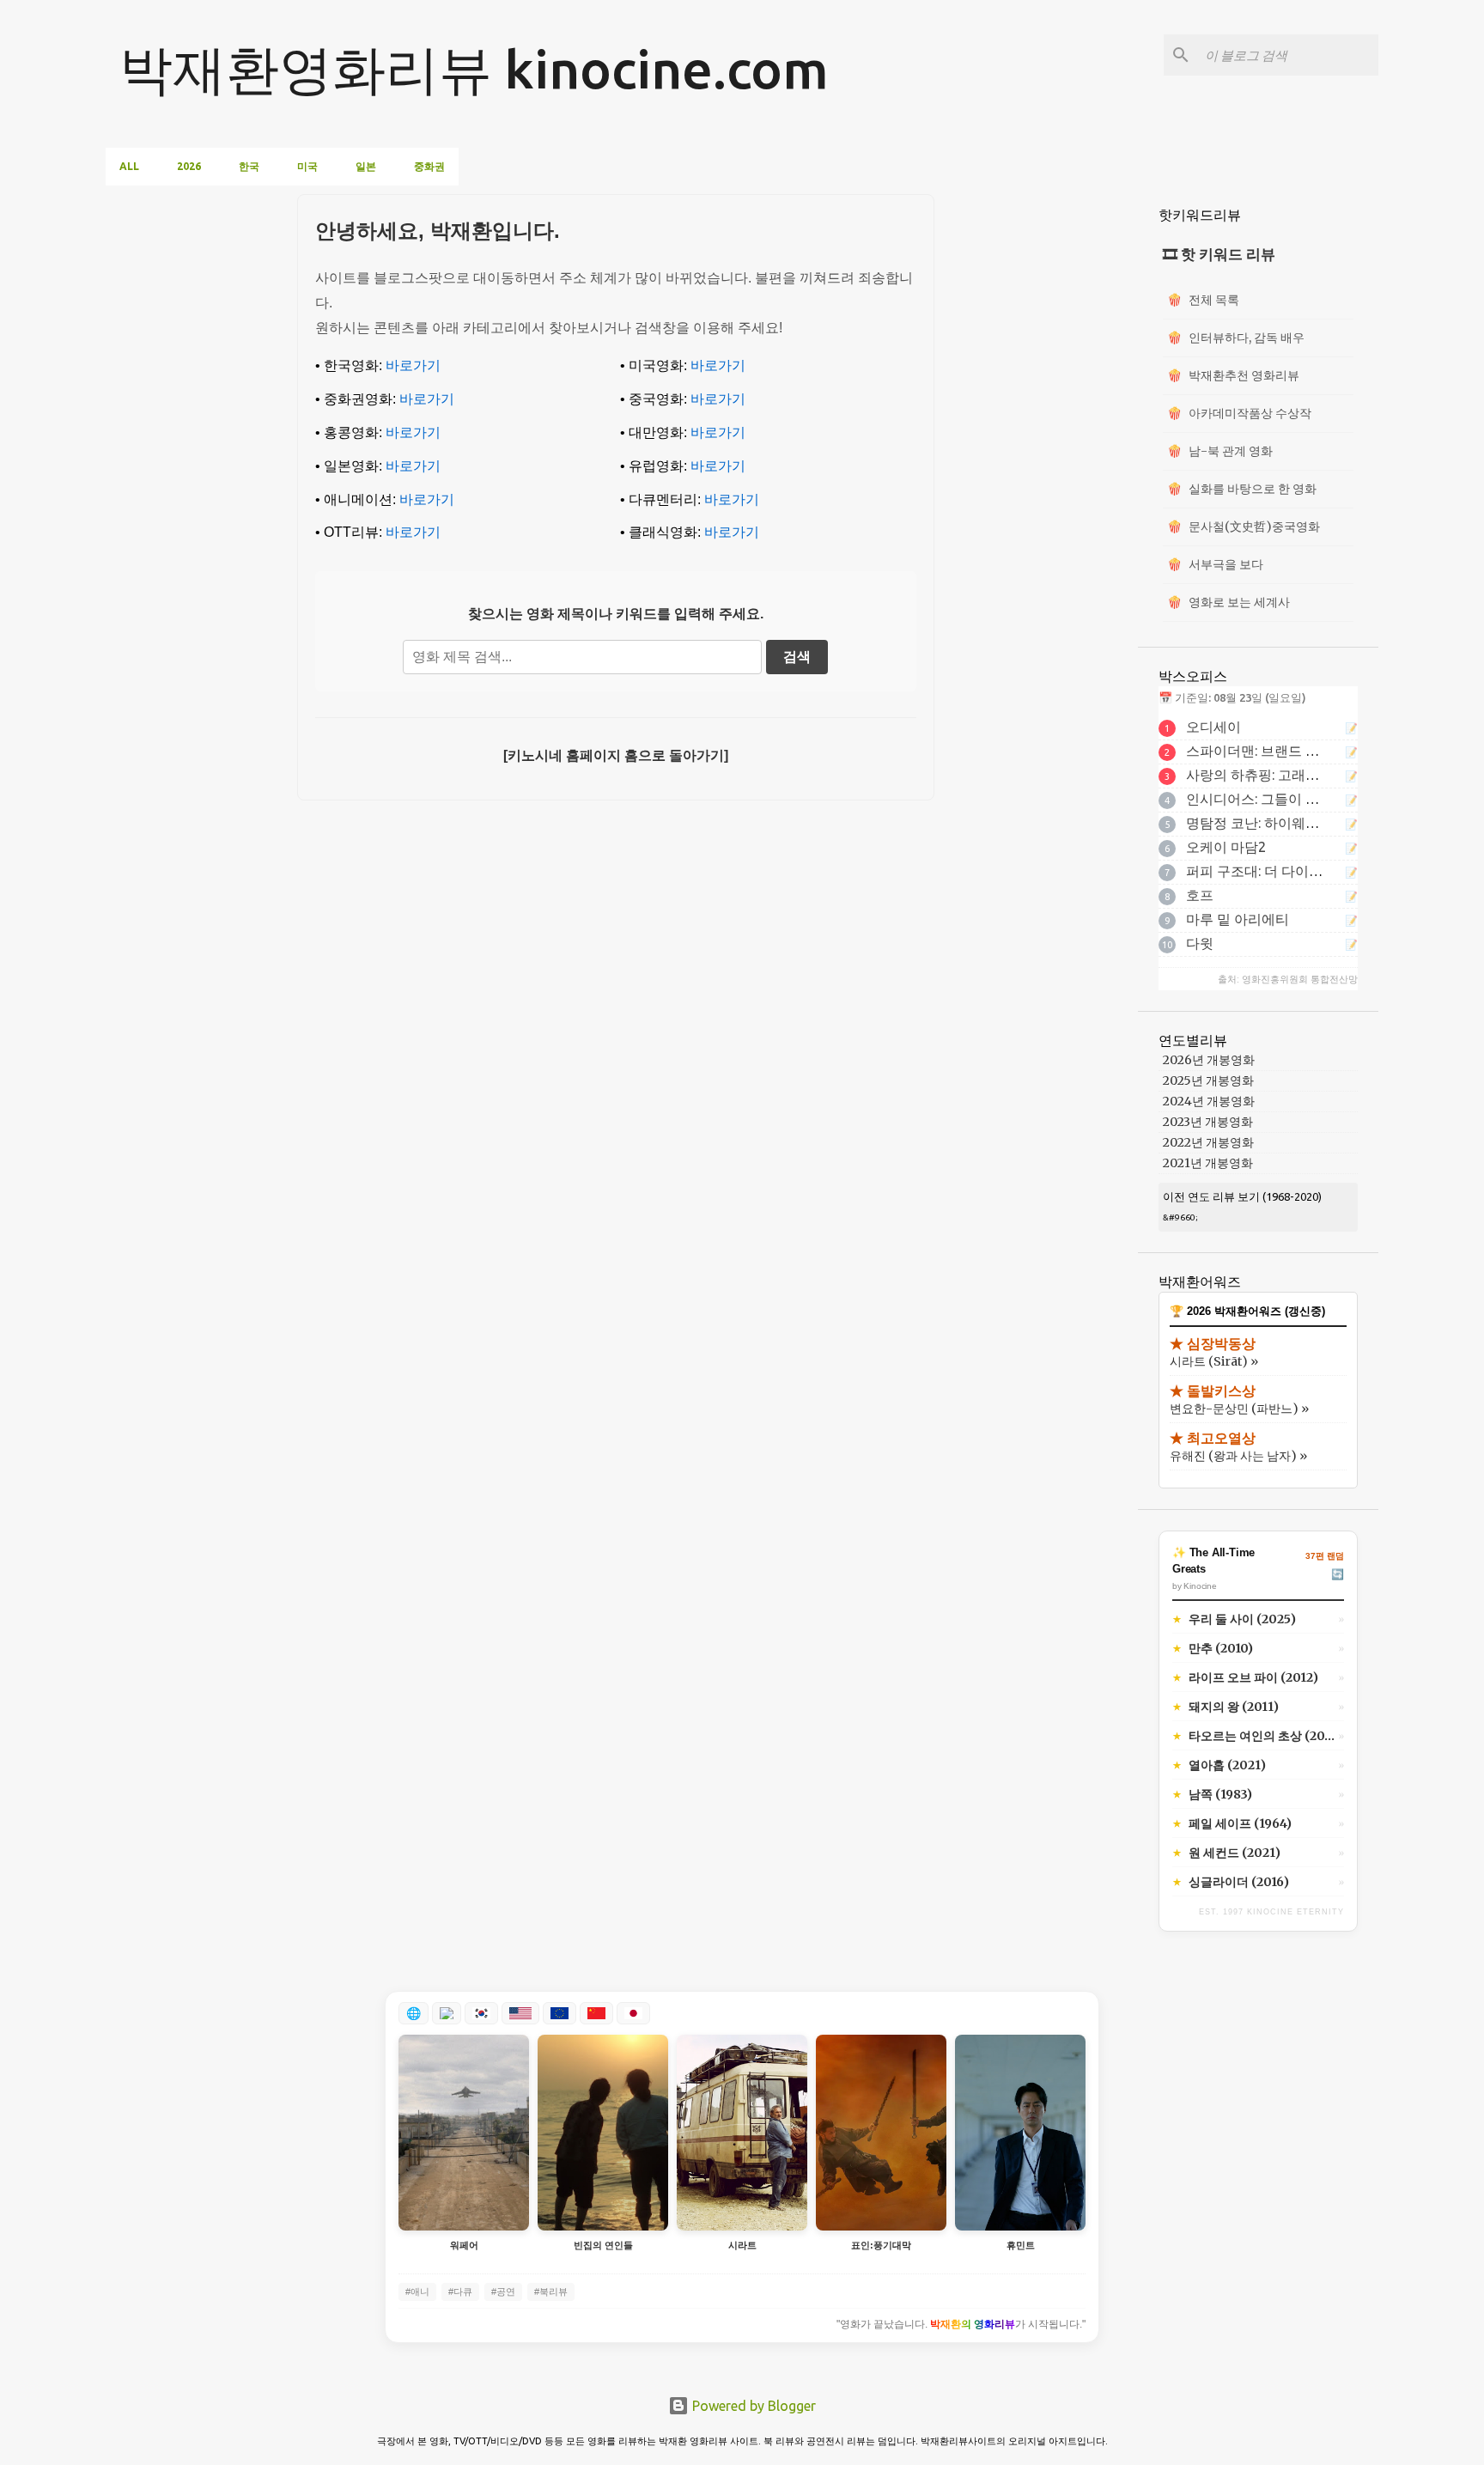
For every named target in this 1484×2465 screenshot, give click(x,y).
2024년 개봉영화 (1209, 1101)
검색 (797, 657)
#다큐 (460, 2292)
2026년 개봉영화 (1209, 1060)
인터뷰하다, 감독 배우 (1236, 338)
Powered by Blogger (752, 2406)
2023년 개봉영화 (1208, 1122)
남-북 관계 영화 (1220, 451)
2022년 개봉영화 (1208, 1142)
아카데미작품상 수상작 (1239, 413)
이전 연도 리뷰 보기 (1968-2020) (1242, 1196)
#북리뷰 (551, 2292)
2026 (189, 166)
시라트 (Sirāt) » (1214, 1361)
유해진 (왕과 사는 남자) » (1238, 1456)
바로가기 (413, 365)
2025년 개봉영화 (1208, 1080)
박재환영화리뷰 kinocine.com (474, 69)
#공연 (503, 2292)
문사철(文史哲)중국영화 (1244, 526)
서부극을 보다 (1215, 564)
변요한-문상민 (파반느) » (1239, 1409)
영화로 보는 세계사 (1229, 602)
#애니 (417, 2292)
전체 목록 (1203, 300)
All (129, 166)
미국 (307, 166)
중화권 (429, 166)
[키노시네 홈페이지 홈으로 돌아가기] (616, 755)
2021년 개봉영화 (1208, 1163)
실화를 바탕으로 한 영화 (1242, 489)
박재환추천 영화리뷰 (1233, 375)
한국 (249, 166)
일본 (366, 166)
